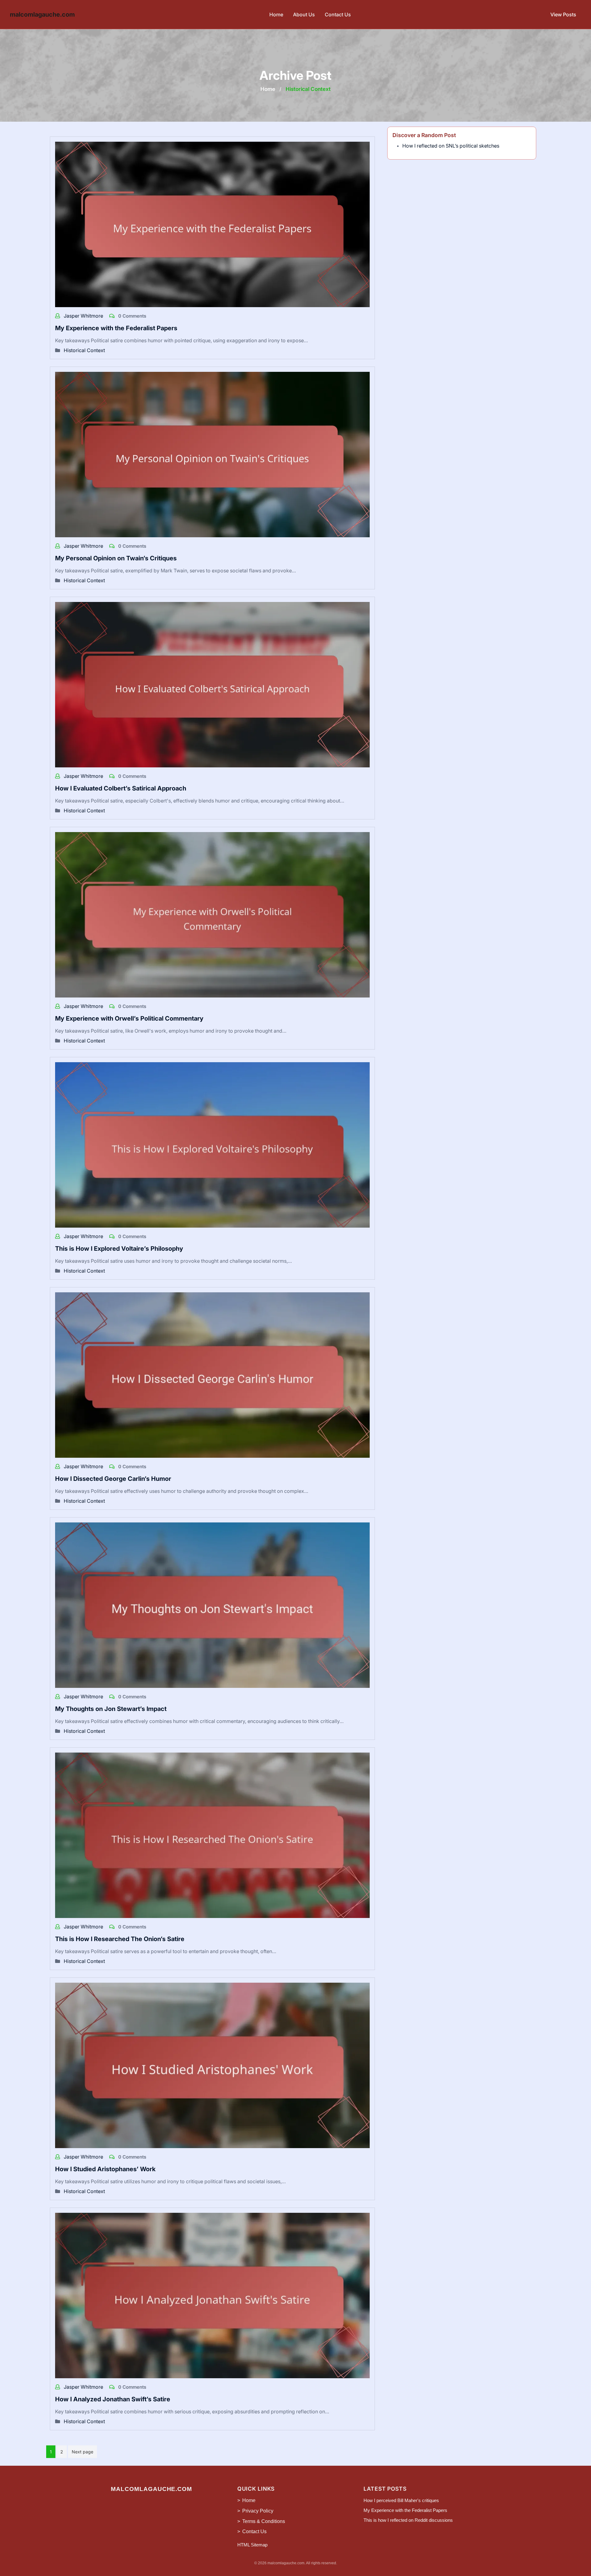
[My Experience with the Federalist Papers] (212, 224)
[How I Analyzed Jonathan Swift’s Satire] (212, 2295)
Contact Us (338, 14)
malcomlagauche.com (42, 14)
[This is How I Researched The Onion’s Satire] (212, 1835)
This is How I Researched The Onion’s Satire (120, 1939)
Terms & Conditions (264, 2521)
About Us (304, 14)
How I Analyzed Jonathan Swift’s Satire (113, 2399)
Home (276, 14)
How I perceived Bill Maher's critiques (401, 2500)
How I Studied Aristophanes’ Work (105, 2169)
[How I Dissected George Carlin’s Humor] (212, 1375)
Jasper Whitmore (84, 316)
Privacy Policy (258, 2511)
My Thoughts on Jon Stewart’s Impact (111, 1709)
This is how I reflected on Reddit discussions (408, 2520)
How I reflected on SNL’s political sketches (451, 146)
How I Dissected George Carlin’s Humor (113, 1479)
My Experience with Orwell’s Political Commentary (129, 1018)
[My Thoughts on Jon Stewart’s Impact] (212, 1605)
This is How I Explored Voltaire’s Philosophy (119, 1249)
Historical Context (84, 350)
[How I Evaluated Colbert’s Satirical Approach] (212, 684)
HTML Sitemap (252, 2545)
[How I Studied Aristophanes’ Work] (212, 2065)
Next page (82, 2452)
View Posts (563, 14)
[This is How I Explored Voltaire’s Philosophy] (212, 1144)
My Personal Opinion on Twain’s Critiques (116, 558)
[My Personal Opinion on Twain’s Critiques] (212, 454)
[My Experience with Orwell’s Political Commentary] (212, 914)
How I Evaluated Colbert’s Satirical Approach (121, 788)
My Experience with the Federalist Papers (116, 328)
